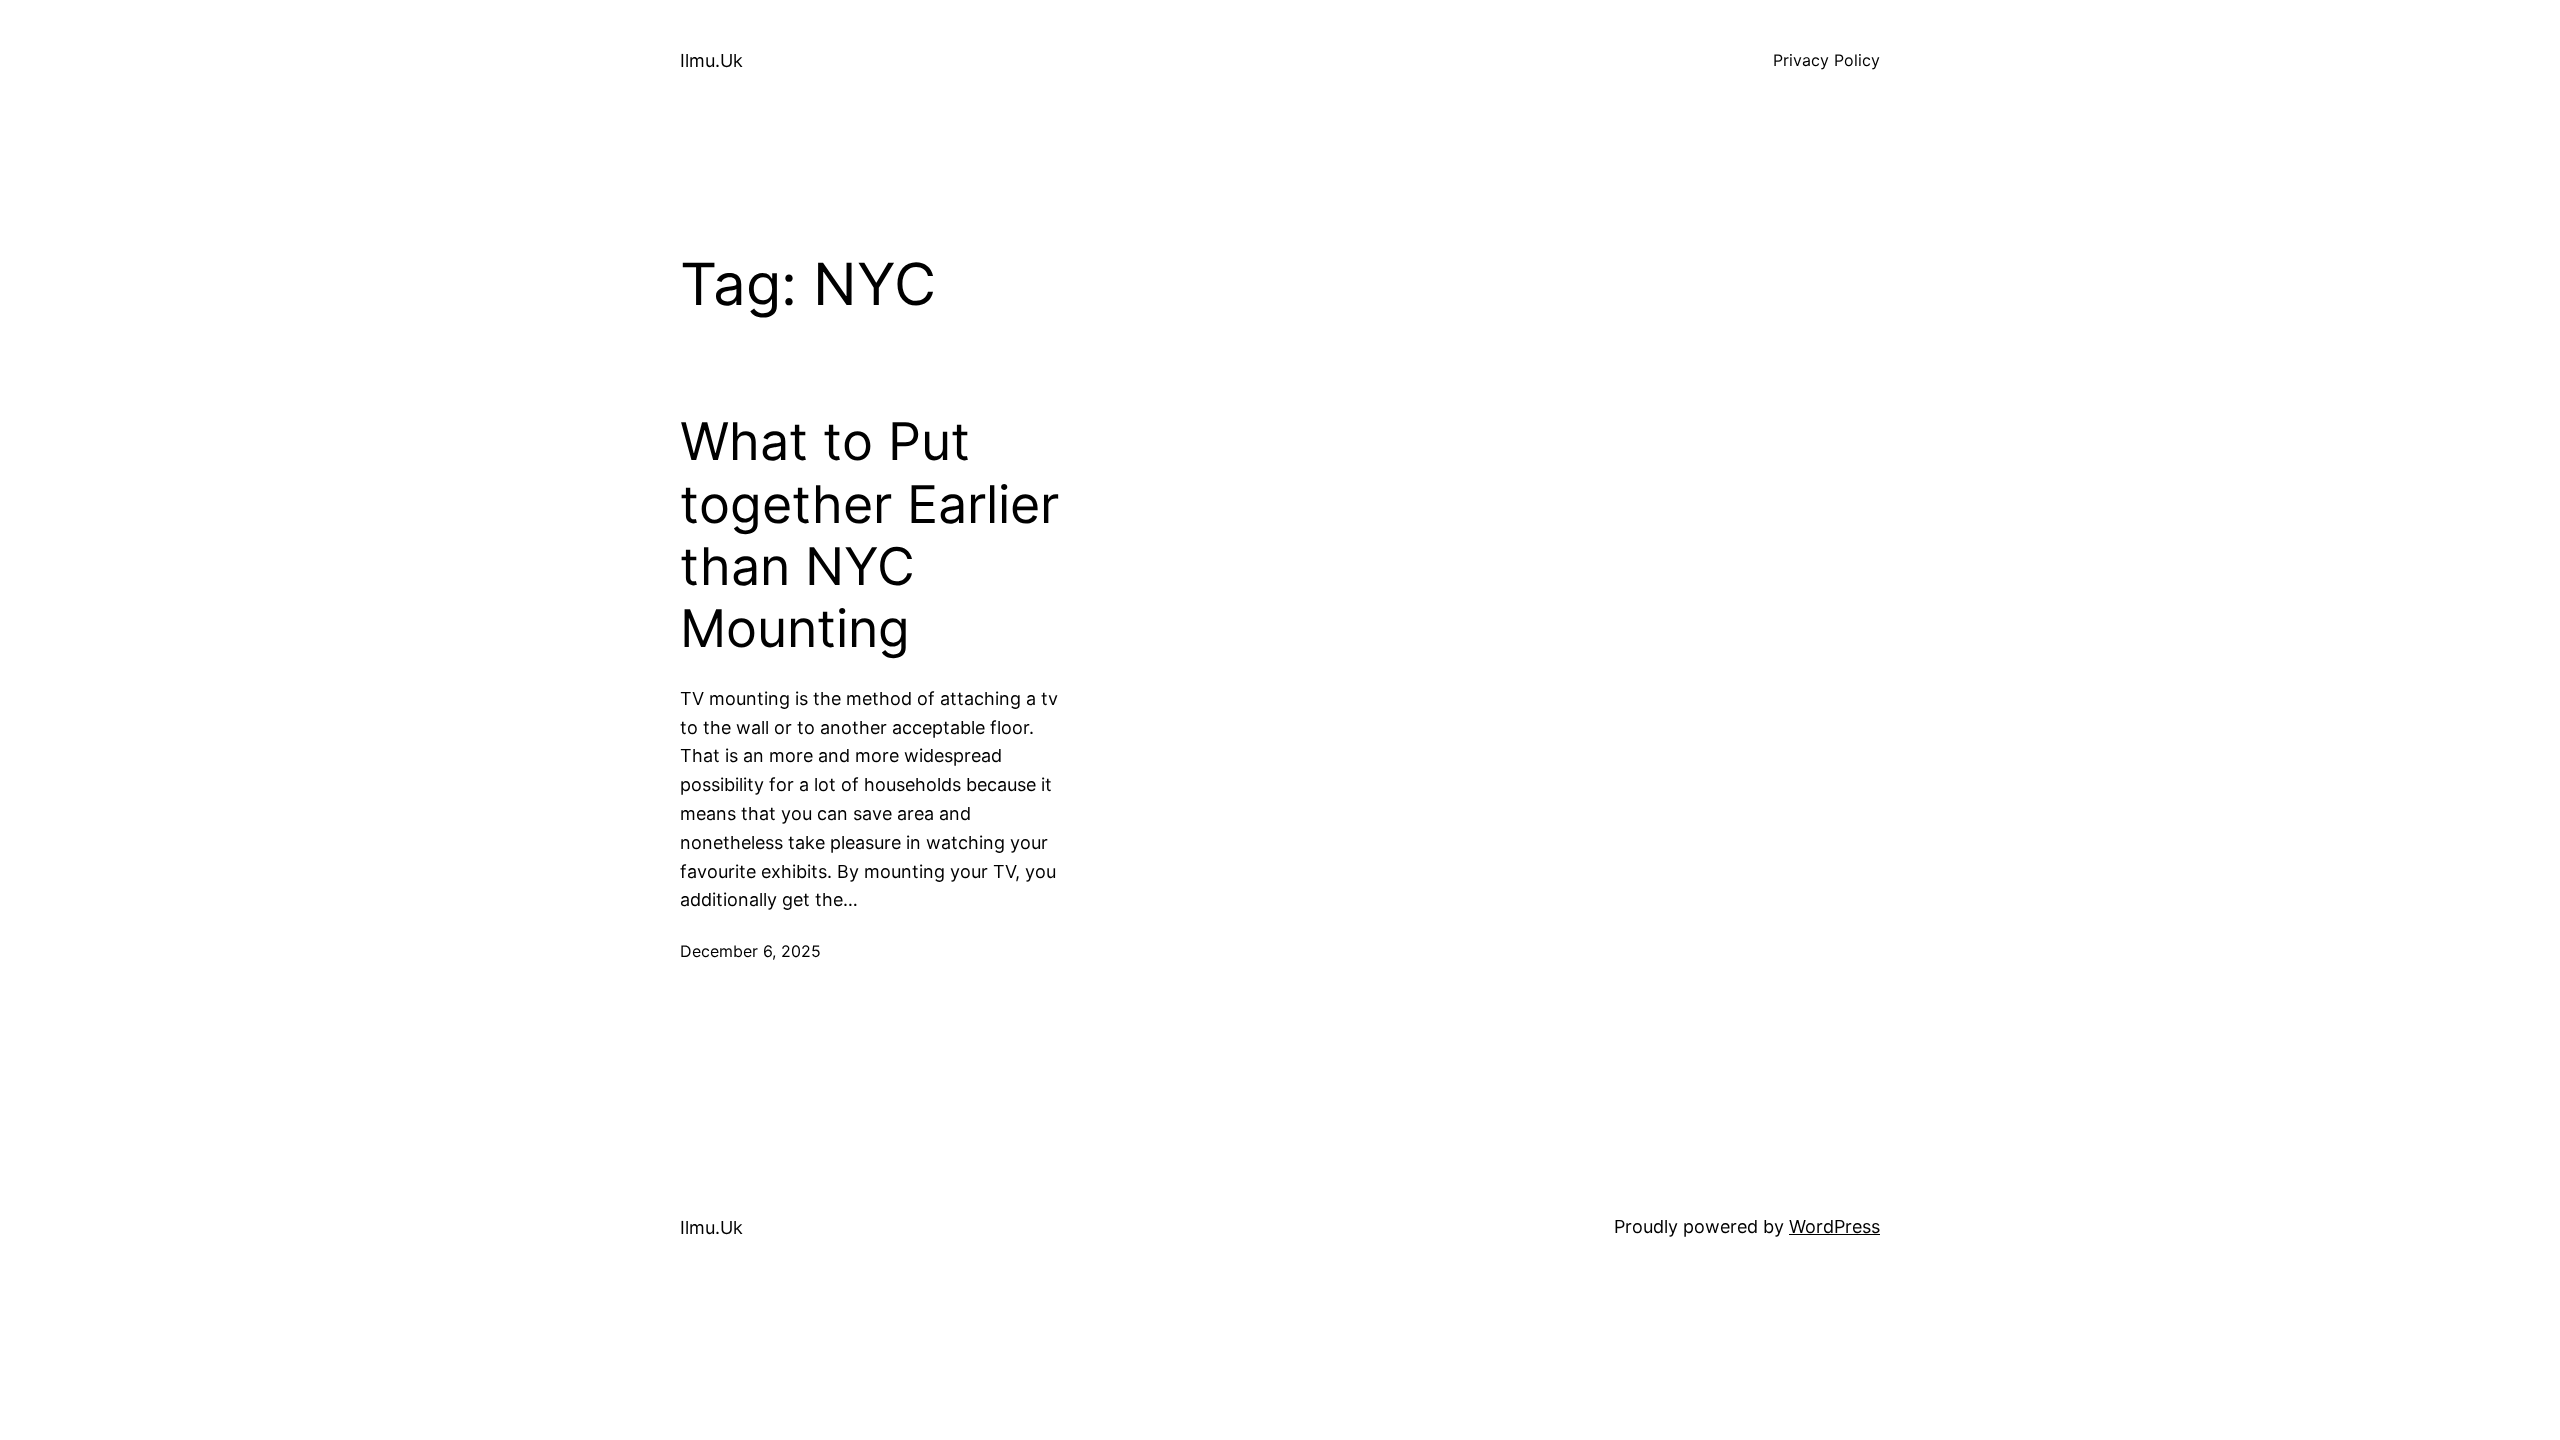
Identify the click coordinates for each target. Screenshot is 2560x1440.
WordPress (1834, 1226)
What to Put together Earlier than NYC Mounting (869, 535)
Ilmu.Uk (711, 60)
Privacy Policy (1826, 60)
